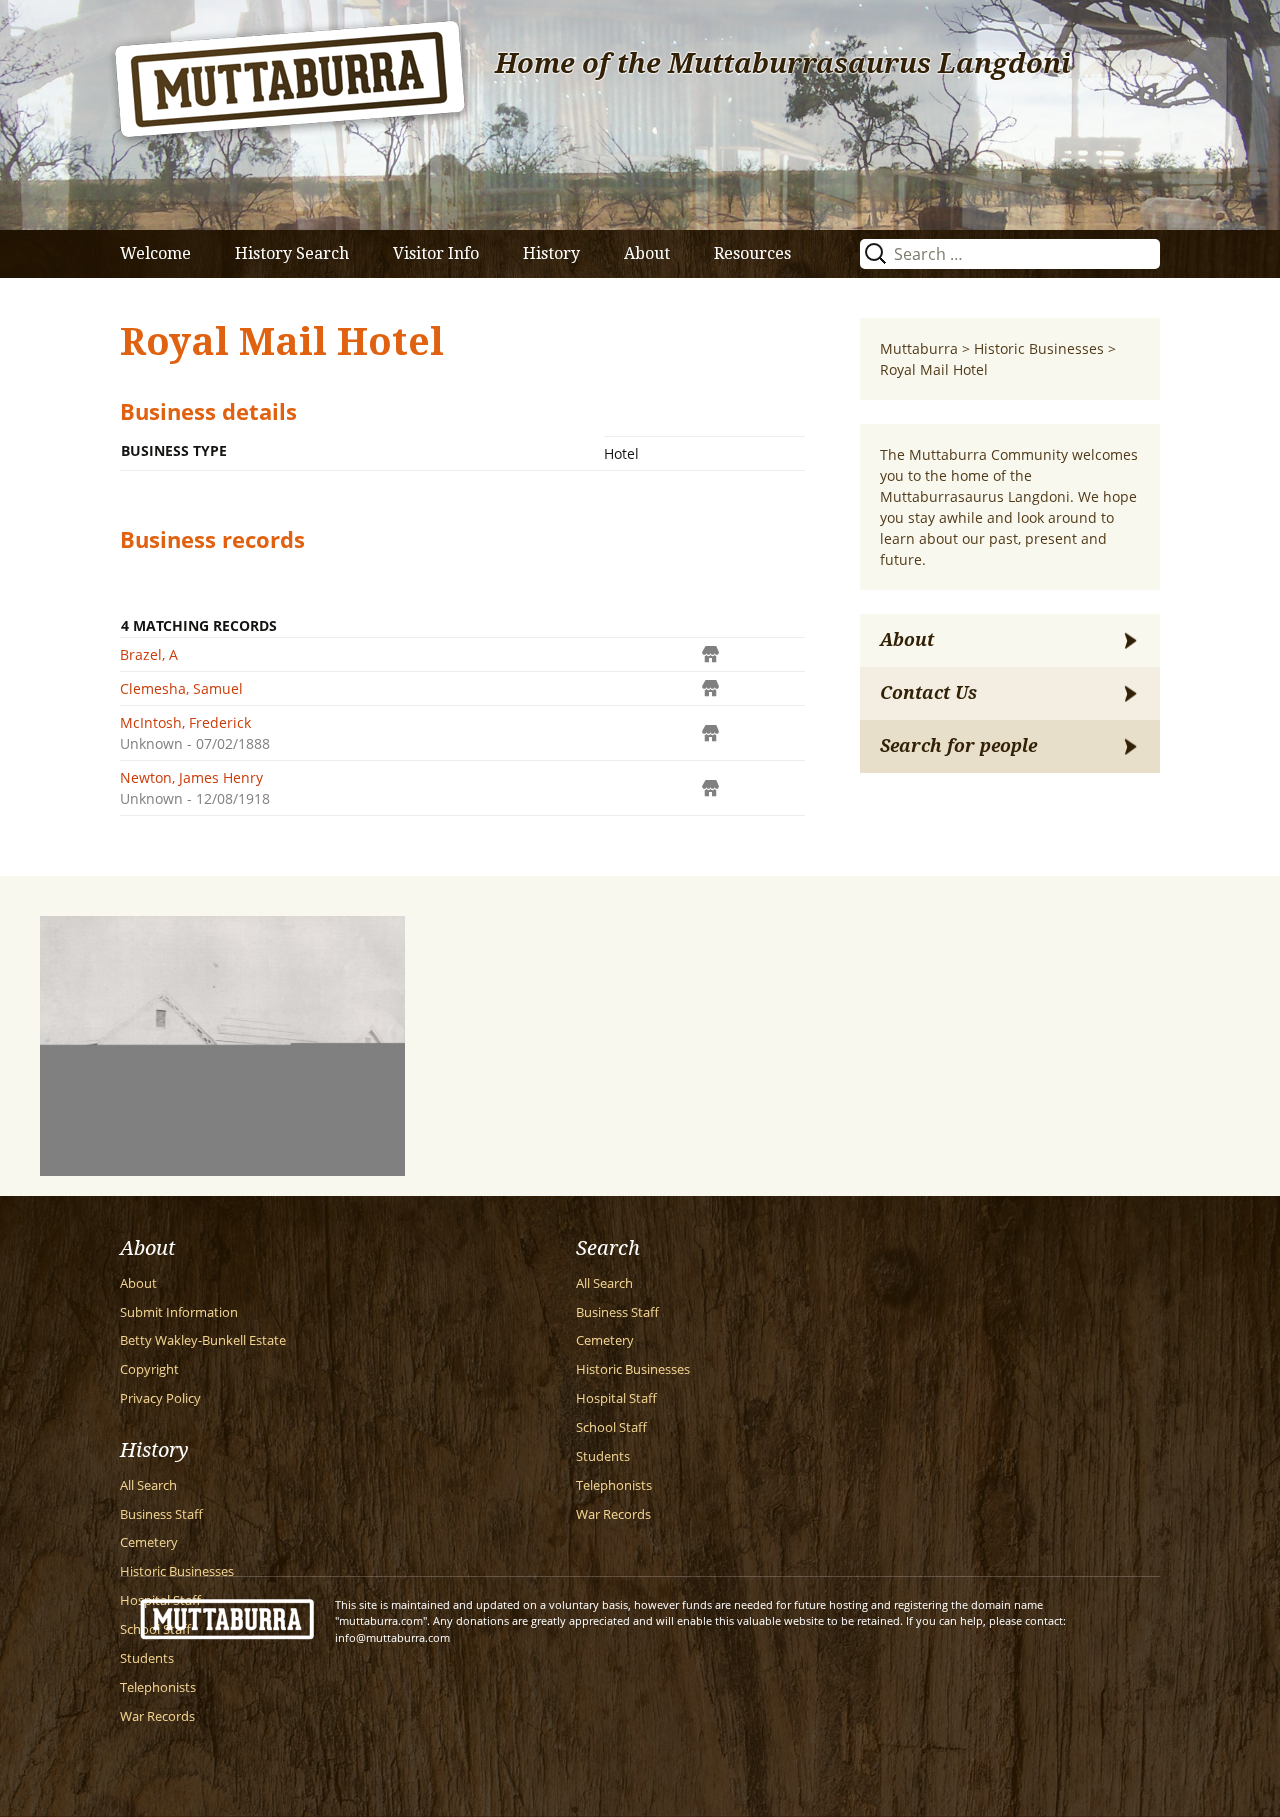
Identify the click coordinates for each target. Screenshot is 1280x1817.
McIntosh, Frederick (185, 722)
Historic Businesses (633, 1369)
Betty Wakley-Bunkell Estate (203, 1340)
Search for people (958, 746)
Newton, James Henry (191, 777)
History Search (292, 253)
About (647, 253)
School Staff (611, 1427)
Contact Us (928, 693)
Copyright (149, 1369)
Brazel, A (149, 654)
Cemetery (605, 1340)
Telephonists (614, 1485)
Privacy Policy (160, 1398)
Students (603, 1456)
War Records (613, 1514)
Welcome (155, 253)
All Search (604, 1283)
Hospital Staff (616, 1398)
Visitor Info (436, 253)
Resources (752, 253)
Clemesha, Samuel (181, 688)
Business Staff (617, 1312)
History (551, 253)
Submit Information (179, 1312)
